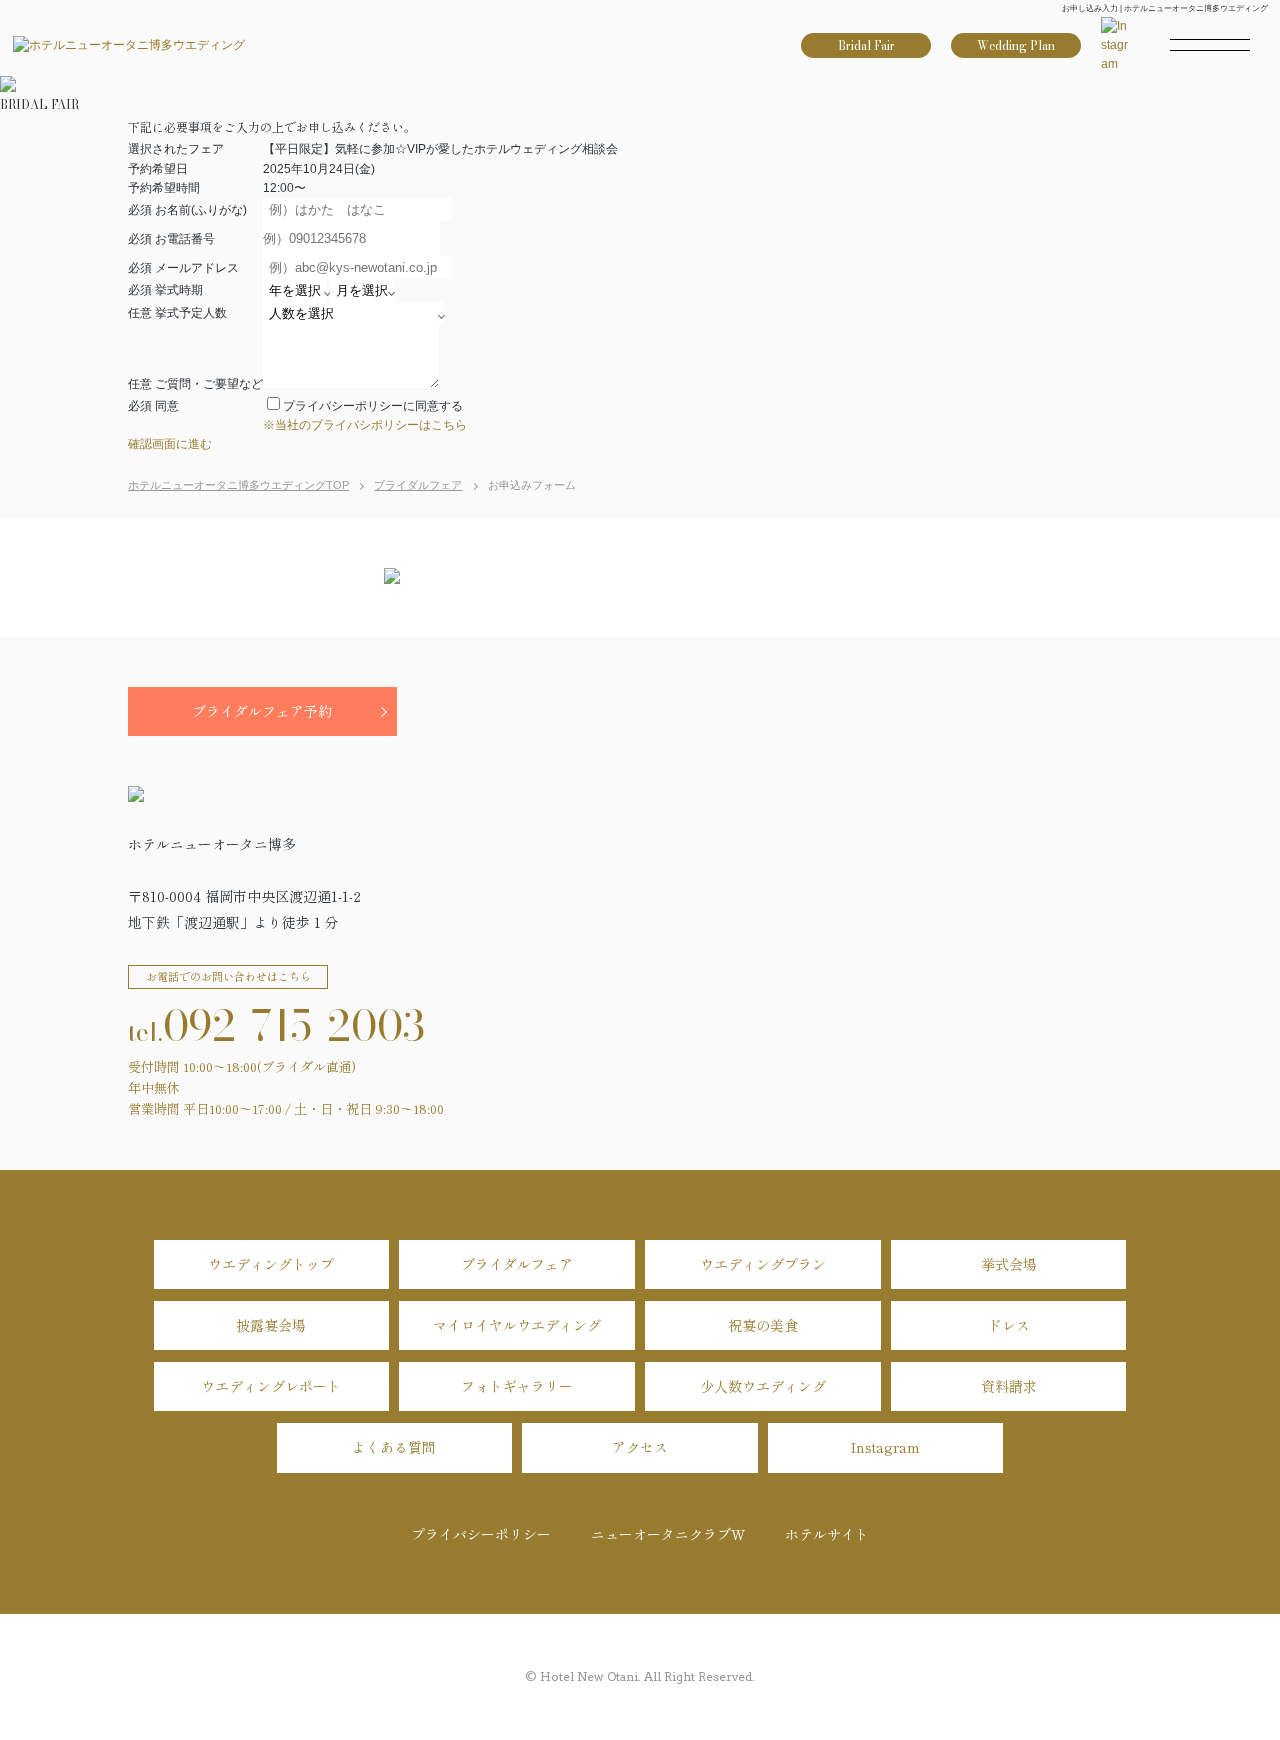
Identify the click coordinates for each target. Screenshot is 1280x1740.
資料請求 (1009, 1386)
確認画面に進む (170, 444)
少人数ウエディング (763, 1386)
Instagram (885, 1447)
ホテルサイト (827, 1534)
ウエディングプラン (763, 1264)
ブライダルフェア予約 (262, 711)
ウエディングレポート (271, 1386)
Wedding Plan (1016, 45)
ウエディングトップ (271, 1264)
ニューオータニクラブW (668, 1534)
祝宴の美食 (763, 1325)
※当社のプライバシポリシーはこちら (365, 425)
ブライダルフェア (517, 1264)
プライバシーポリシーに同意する (373, 406)
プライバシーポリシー (481, 1534)
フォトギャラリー (517, 1386)
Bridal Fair (866, 45)
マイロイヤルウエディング (517, 1325)
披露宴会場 (271, 1325)
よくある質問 (394, 1447)
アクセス (640, 1447)
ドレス (1009, 1325)
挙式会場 (1009, 1264)
